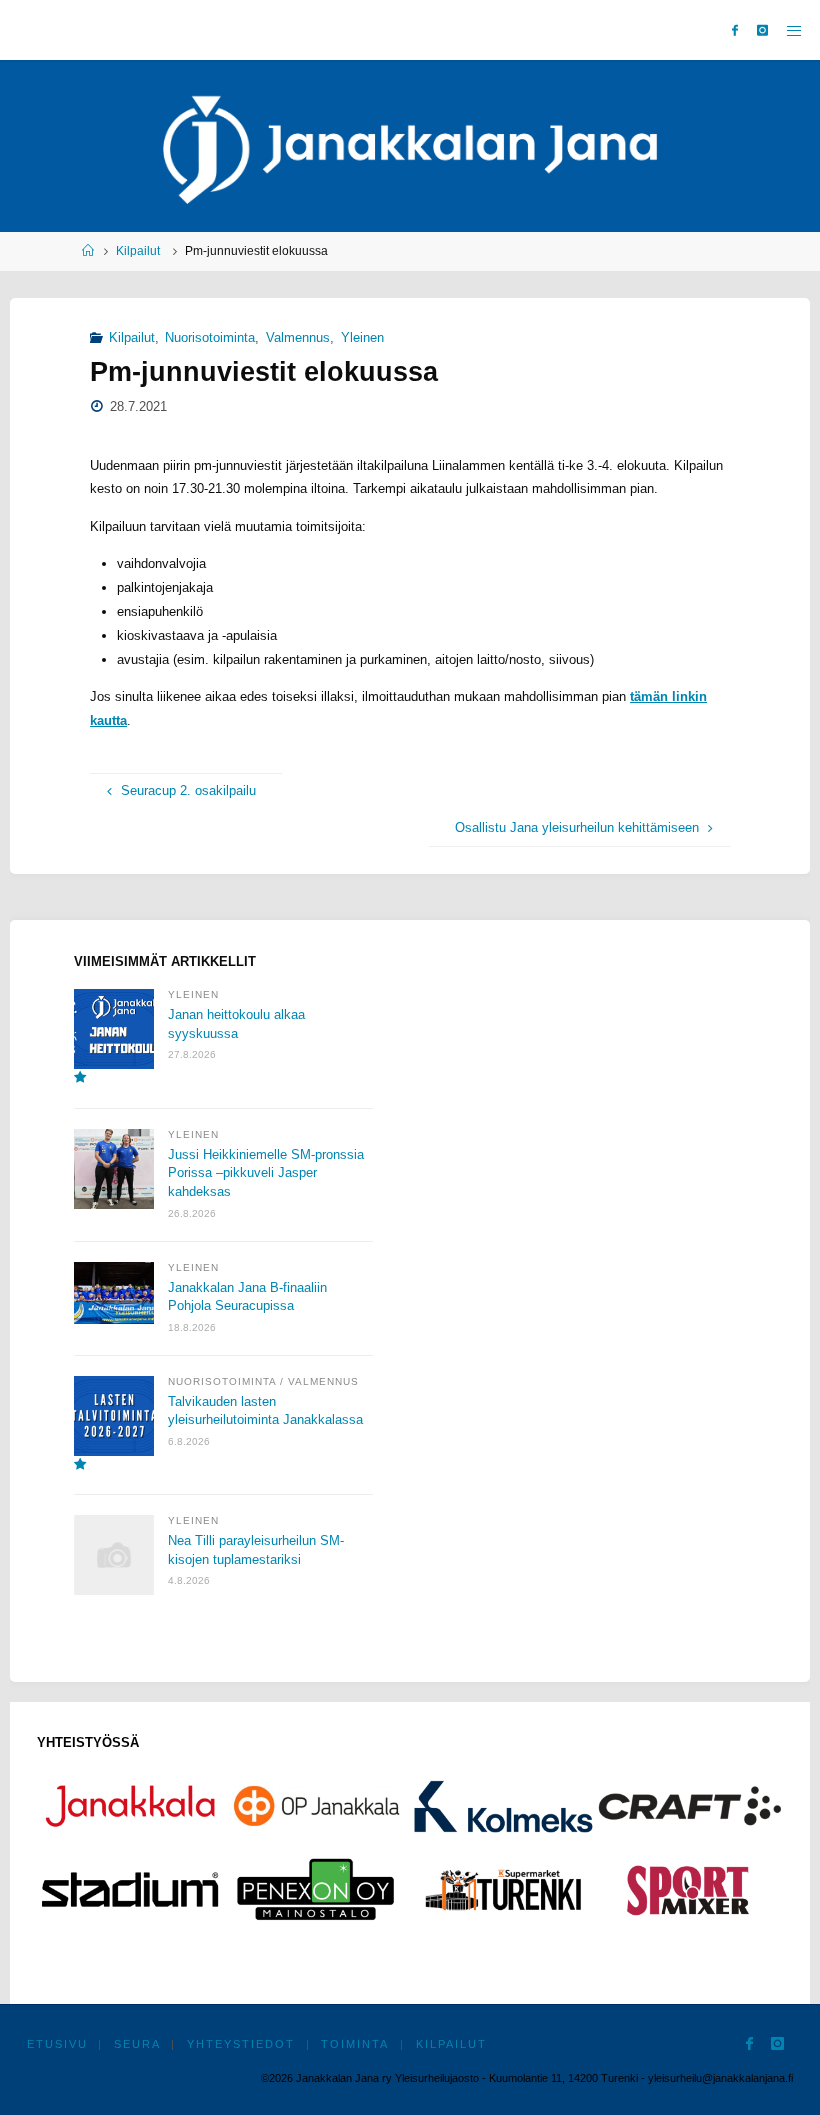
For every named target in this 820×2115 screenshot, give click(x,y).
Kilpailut (138, 251)
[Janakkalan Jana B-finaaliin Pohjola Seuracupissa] (114, 1293)
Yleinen (362, 337)
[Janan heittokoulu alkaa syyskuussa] (114, 1037)
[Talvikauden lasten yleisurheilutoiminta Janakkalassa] (114, 1424)
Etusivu (57, 2044)
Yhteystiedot (241, 2044)
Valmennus (298, 337)
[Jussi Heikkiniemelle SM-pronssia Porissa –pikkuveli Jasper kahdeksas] (114, 1169)
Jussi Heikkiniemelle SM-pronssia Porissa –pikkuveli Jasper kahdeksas (266, 1173)
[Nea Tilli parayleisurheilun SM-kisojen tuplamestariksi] (114, 1555)
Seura (137, 2044)
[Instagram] (762, 30)
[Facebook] (735, 30)
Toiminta (355, 2044)
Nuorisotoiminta (210, 337)
